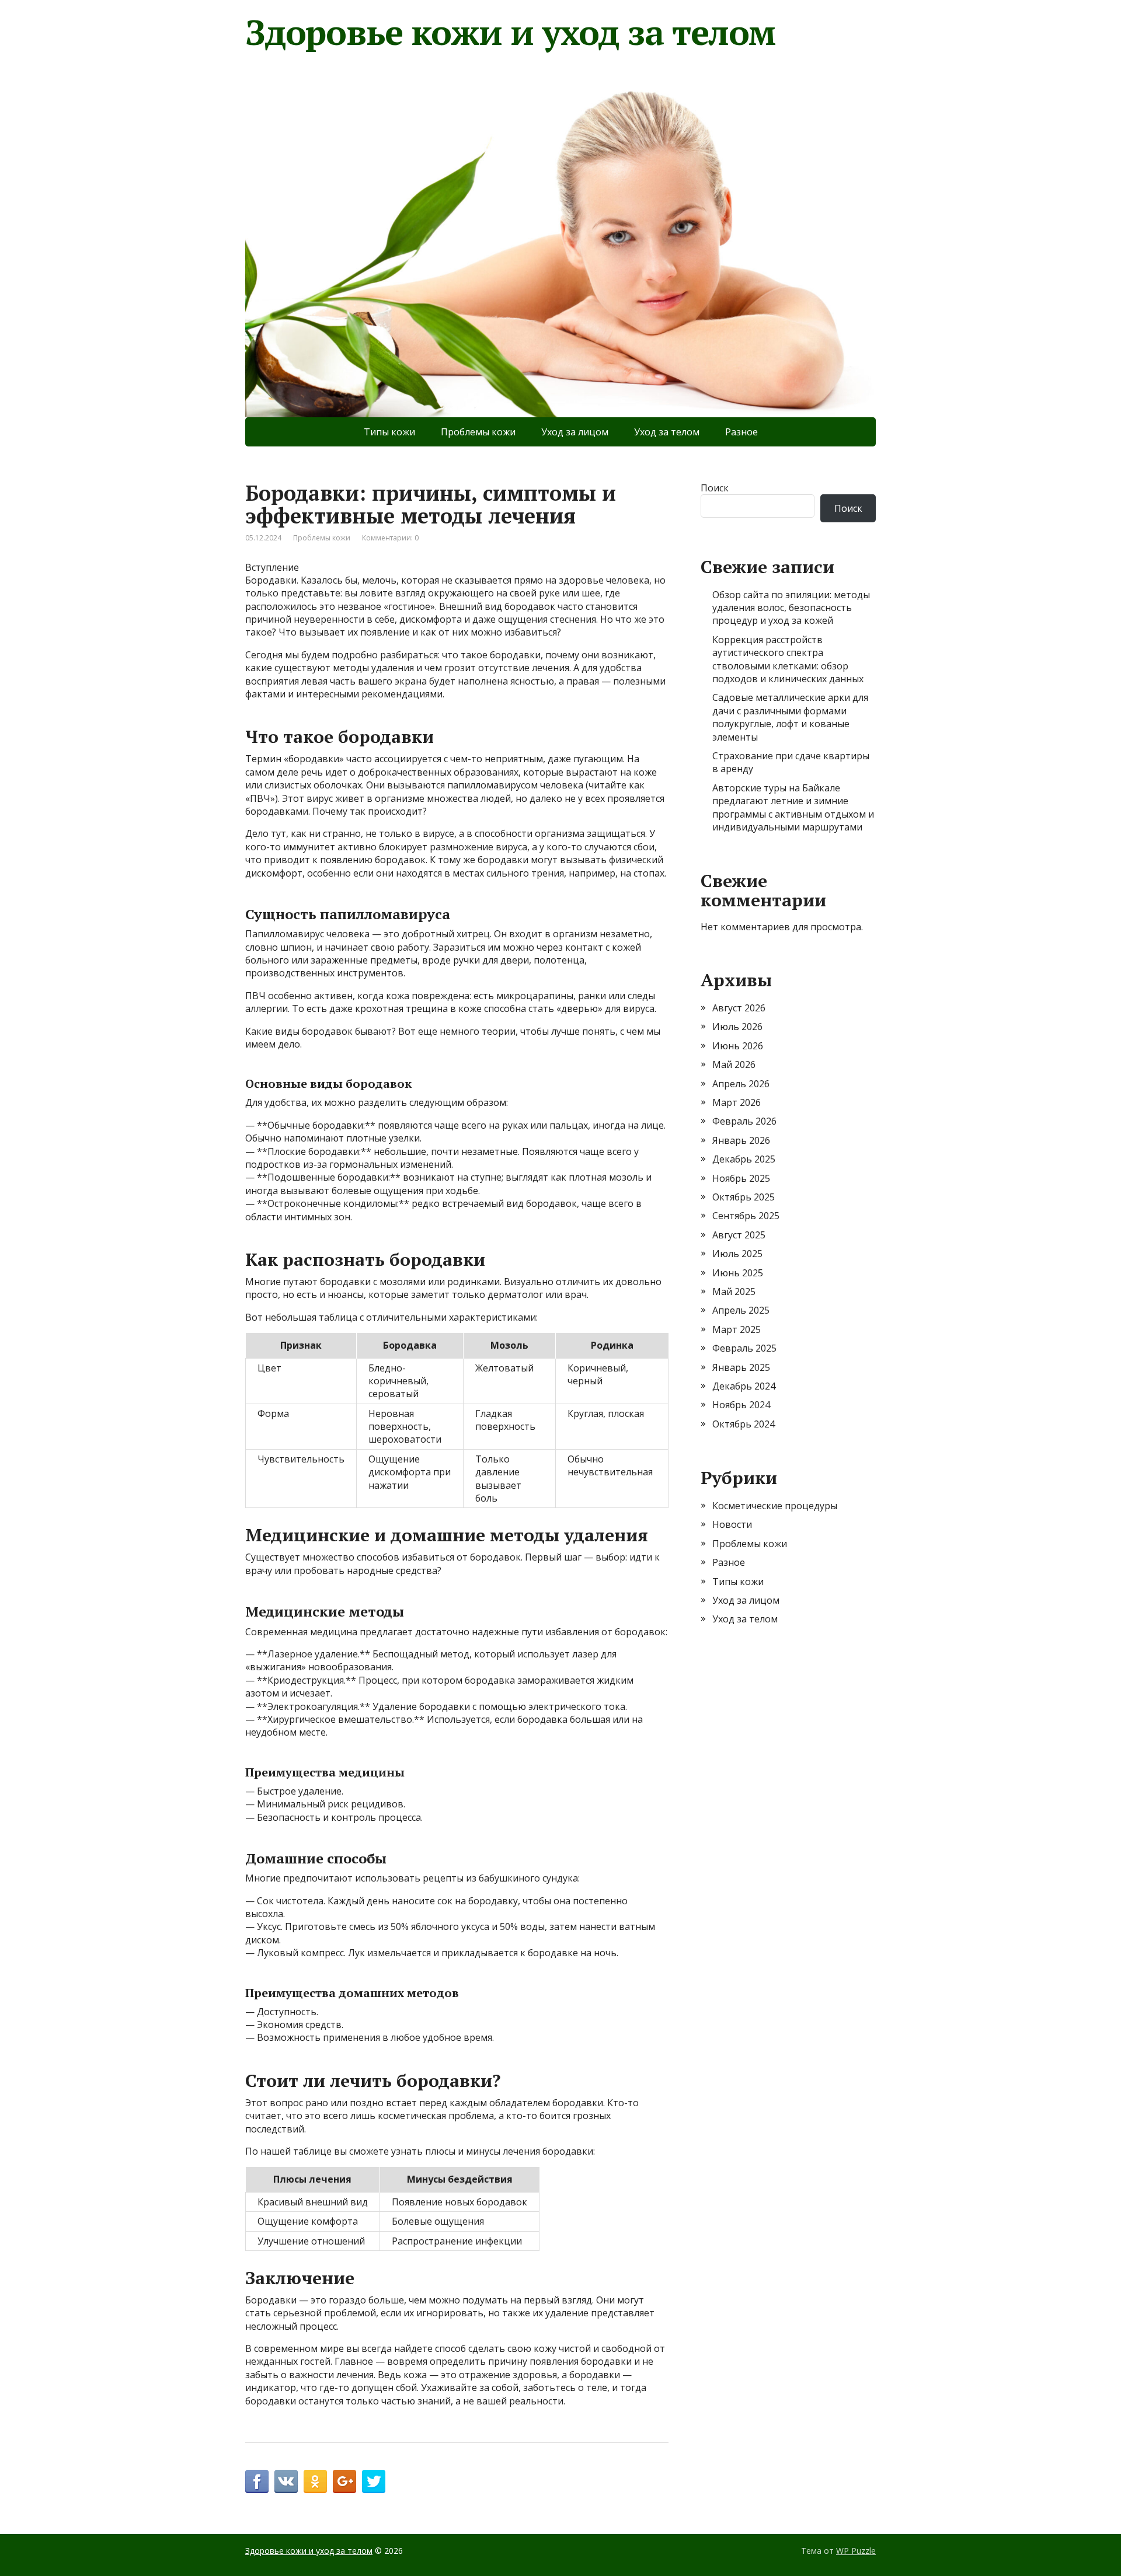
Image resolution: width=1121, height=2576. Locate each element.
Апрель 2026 (741, 1084)
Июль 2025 (737, 1254)
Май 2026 (734, 1064)
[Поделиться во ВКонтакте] (286, 2481)
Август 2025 (739, 1235)
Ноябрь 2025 (741, 1178)
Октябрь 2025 (744, 1197)
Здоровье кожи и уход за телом (510, 32)
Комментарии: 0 (390, 538)
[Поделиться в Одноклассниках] (315, 2481)
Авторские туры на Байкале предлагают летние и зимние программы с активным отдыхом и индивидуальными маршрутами (793, 807)
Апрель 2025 (741, 1310)
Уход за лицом (575, 432)
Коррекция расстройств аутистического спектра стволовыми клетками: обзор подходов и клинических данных (788, 659)
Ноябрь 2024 (741, 1405)
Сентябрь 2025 (746, 1216)
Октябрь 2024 (744, 1424)
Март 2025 (737, 1329)
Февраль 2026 (744, 1121)
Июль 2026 (737, 1027)
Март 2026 (737, 1102)
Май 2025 (734, 1292)
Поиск (715, 488)
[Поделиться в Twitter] (374, 2481)
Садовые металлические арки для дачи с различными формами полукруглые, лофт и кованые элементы (790, 717)
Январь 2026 (741, 1140)
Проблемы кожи (478, 432)
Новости (732, 1524)
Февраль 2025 (744, 1348)
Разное (741, 432)
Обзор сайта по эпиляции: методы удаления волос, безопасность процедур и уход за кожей (791, 608)
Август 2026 (739, 1008)
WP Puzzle (856, 2551)
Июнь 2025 (738, 1273)
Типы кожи (389, 432)
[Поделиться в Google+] (344, 2481)
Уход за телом (667, 432)
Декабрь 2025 (744, 1159)
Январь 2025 (741, 1367)
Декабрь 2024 (744, 1386)
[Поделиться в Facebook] (257, 2481)
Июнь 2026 (738, 1046)
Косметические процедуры (775, 1506)
